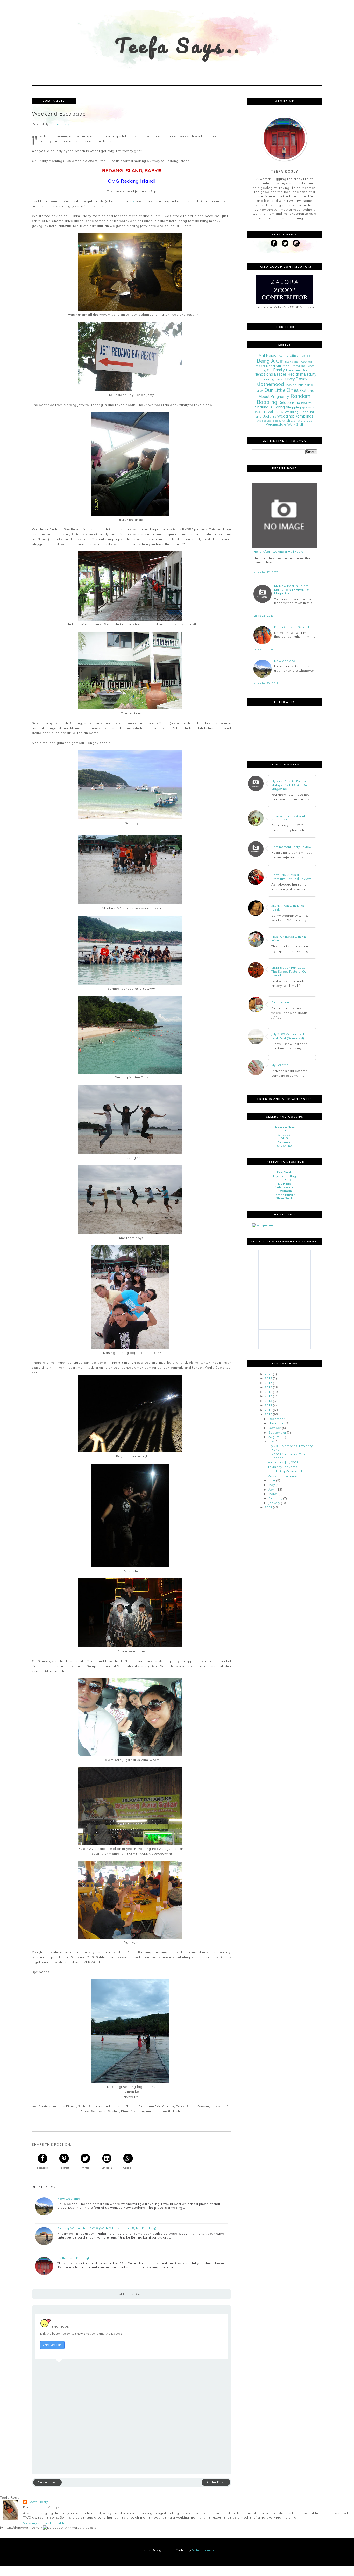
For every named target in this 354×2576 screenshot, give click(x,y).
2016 (268, 1387)
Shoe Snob (285, 1198)
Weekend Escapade (284, 1476)
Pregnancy (280, 397)
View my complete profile (44, 2523)
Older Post (216, 2482)
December (277, 1419)
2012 (268, 1405)
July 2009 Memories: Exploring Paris (291, 1448)
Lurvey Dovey (295, 379)
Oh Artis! (284, 1135)
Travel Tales (272, 412)
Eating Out (265, 370)
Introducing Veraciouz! (285, 1471)
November (277, 1423)
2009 (268, 1507)
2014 (268, 1396)
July (271, 1441)
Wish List (289, 420)
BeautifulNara (285, 1127)
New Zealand (69, 2199)
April (272, 1489)
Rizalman (285, 1191)
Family (279, 370)
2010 (268, 1414)
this (131, 201)
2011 (268, 1410)
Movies (291, 385)
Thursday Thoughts (282, 1467)
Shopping (293, 407)
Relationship (289, 402)
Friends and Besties (270, 374)
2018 (268, 1378)
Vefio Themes (203, 2550)
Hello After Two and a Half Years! (279, 552)
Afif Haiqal (268, 355)
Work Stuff (295, 424)
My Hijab (285, 1183)
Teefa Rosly (38, 2502)
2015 (268, 1392)
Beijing (306, 356)
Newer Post (48, 2482)
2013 (268, 1401)
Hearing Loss (272, 379)
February (275, 1498)
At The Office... (290, 355)
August (274, 1437)
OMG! (285, 1138)
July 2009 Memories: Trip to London (288, 1456)
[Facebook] (274, 243)
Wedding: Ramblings (295, 416)
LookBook (285, 1180)
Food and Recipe (299, 370)
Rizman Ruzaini (285, 1195)
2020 (268, 1374)
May (272, 1485)
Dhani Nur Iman (278, 366)
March (273, 1494)
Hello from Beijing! (73, 2258)
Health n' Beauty (302, 374)
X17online (284, 1146)
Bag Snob (285, 1172)
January (274, 1503)
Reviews (307, 403)
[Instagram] (296, 243)
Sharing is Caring (270, 407)
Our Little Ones (282, 390)
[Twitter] (285, 243)
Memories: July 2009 (283, 1462)
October (275, 1428)
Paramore (285, 1142)
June (272, 1480)
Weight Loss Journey (269, 421)
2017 (268, 1383)
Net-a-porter (285, 1187)
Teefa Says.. (178, 45)
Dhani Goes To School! (292, 627)
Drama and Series (302, 366)
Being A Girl (270, 361)
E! (285, 1131)
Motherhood (270, 384)
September (277, 1432)
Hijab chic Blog (285, 1176)
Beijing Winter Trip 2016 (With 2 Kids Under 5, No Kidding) (107, 2228)
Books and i (292, 362)
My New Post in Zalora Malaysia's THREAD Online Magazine (295, 590)
